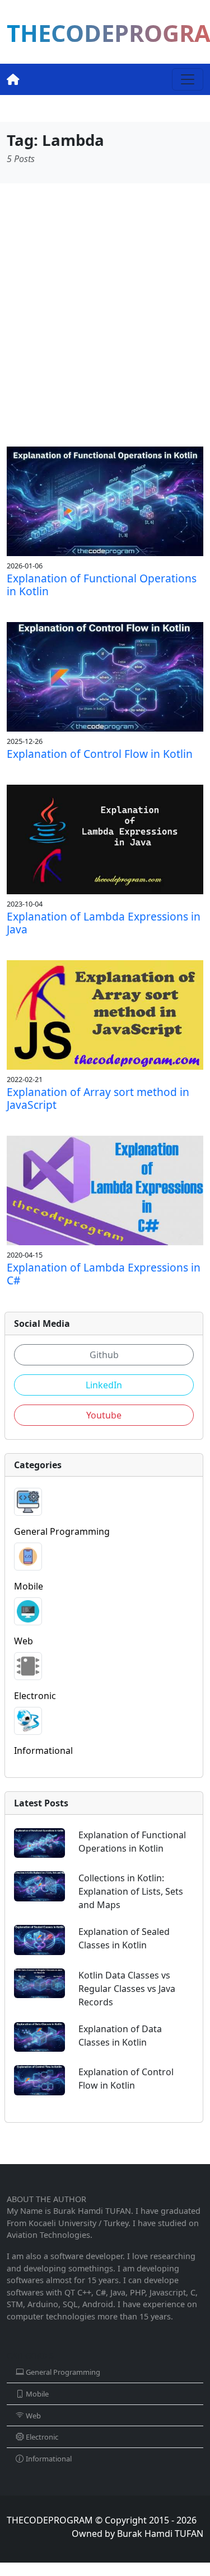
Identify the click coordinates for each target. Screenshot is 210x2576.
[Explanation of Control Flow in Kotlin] (105, 676)
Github (104, 1355)
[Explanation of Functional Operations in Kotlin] (105, 500)
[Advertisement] (105, 315)
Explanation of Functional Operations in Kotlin (102, 585)
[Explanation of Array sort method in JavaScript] (105, 1014)
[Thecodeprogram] (13, 79)
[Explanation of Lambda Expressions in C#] (105, 1190)
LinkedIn (104, 1385)
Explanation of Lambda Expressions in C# (104, 1274)
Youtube (104, 1415)
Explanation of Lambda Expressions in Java (104, 923)
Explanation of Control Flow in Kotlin (100, 754)
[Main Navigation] (188, 79)
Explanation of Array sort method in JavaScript (98, 1098)
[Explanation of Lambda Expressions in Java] (105, 838)
